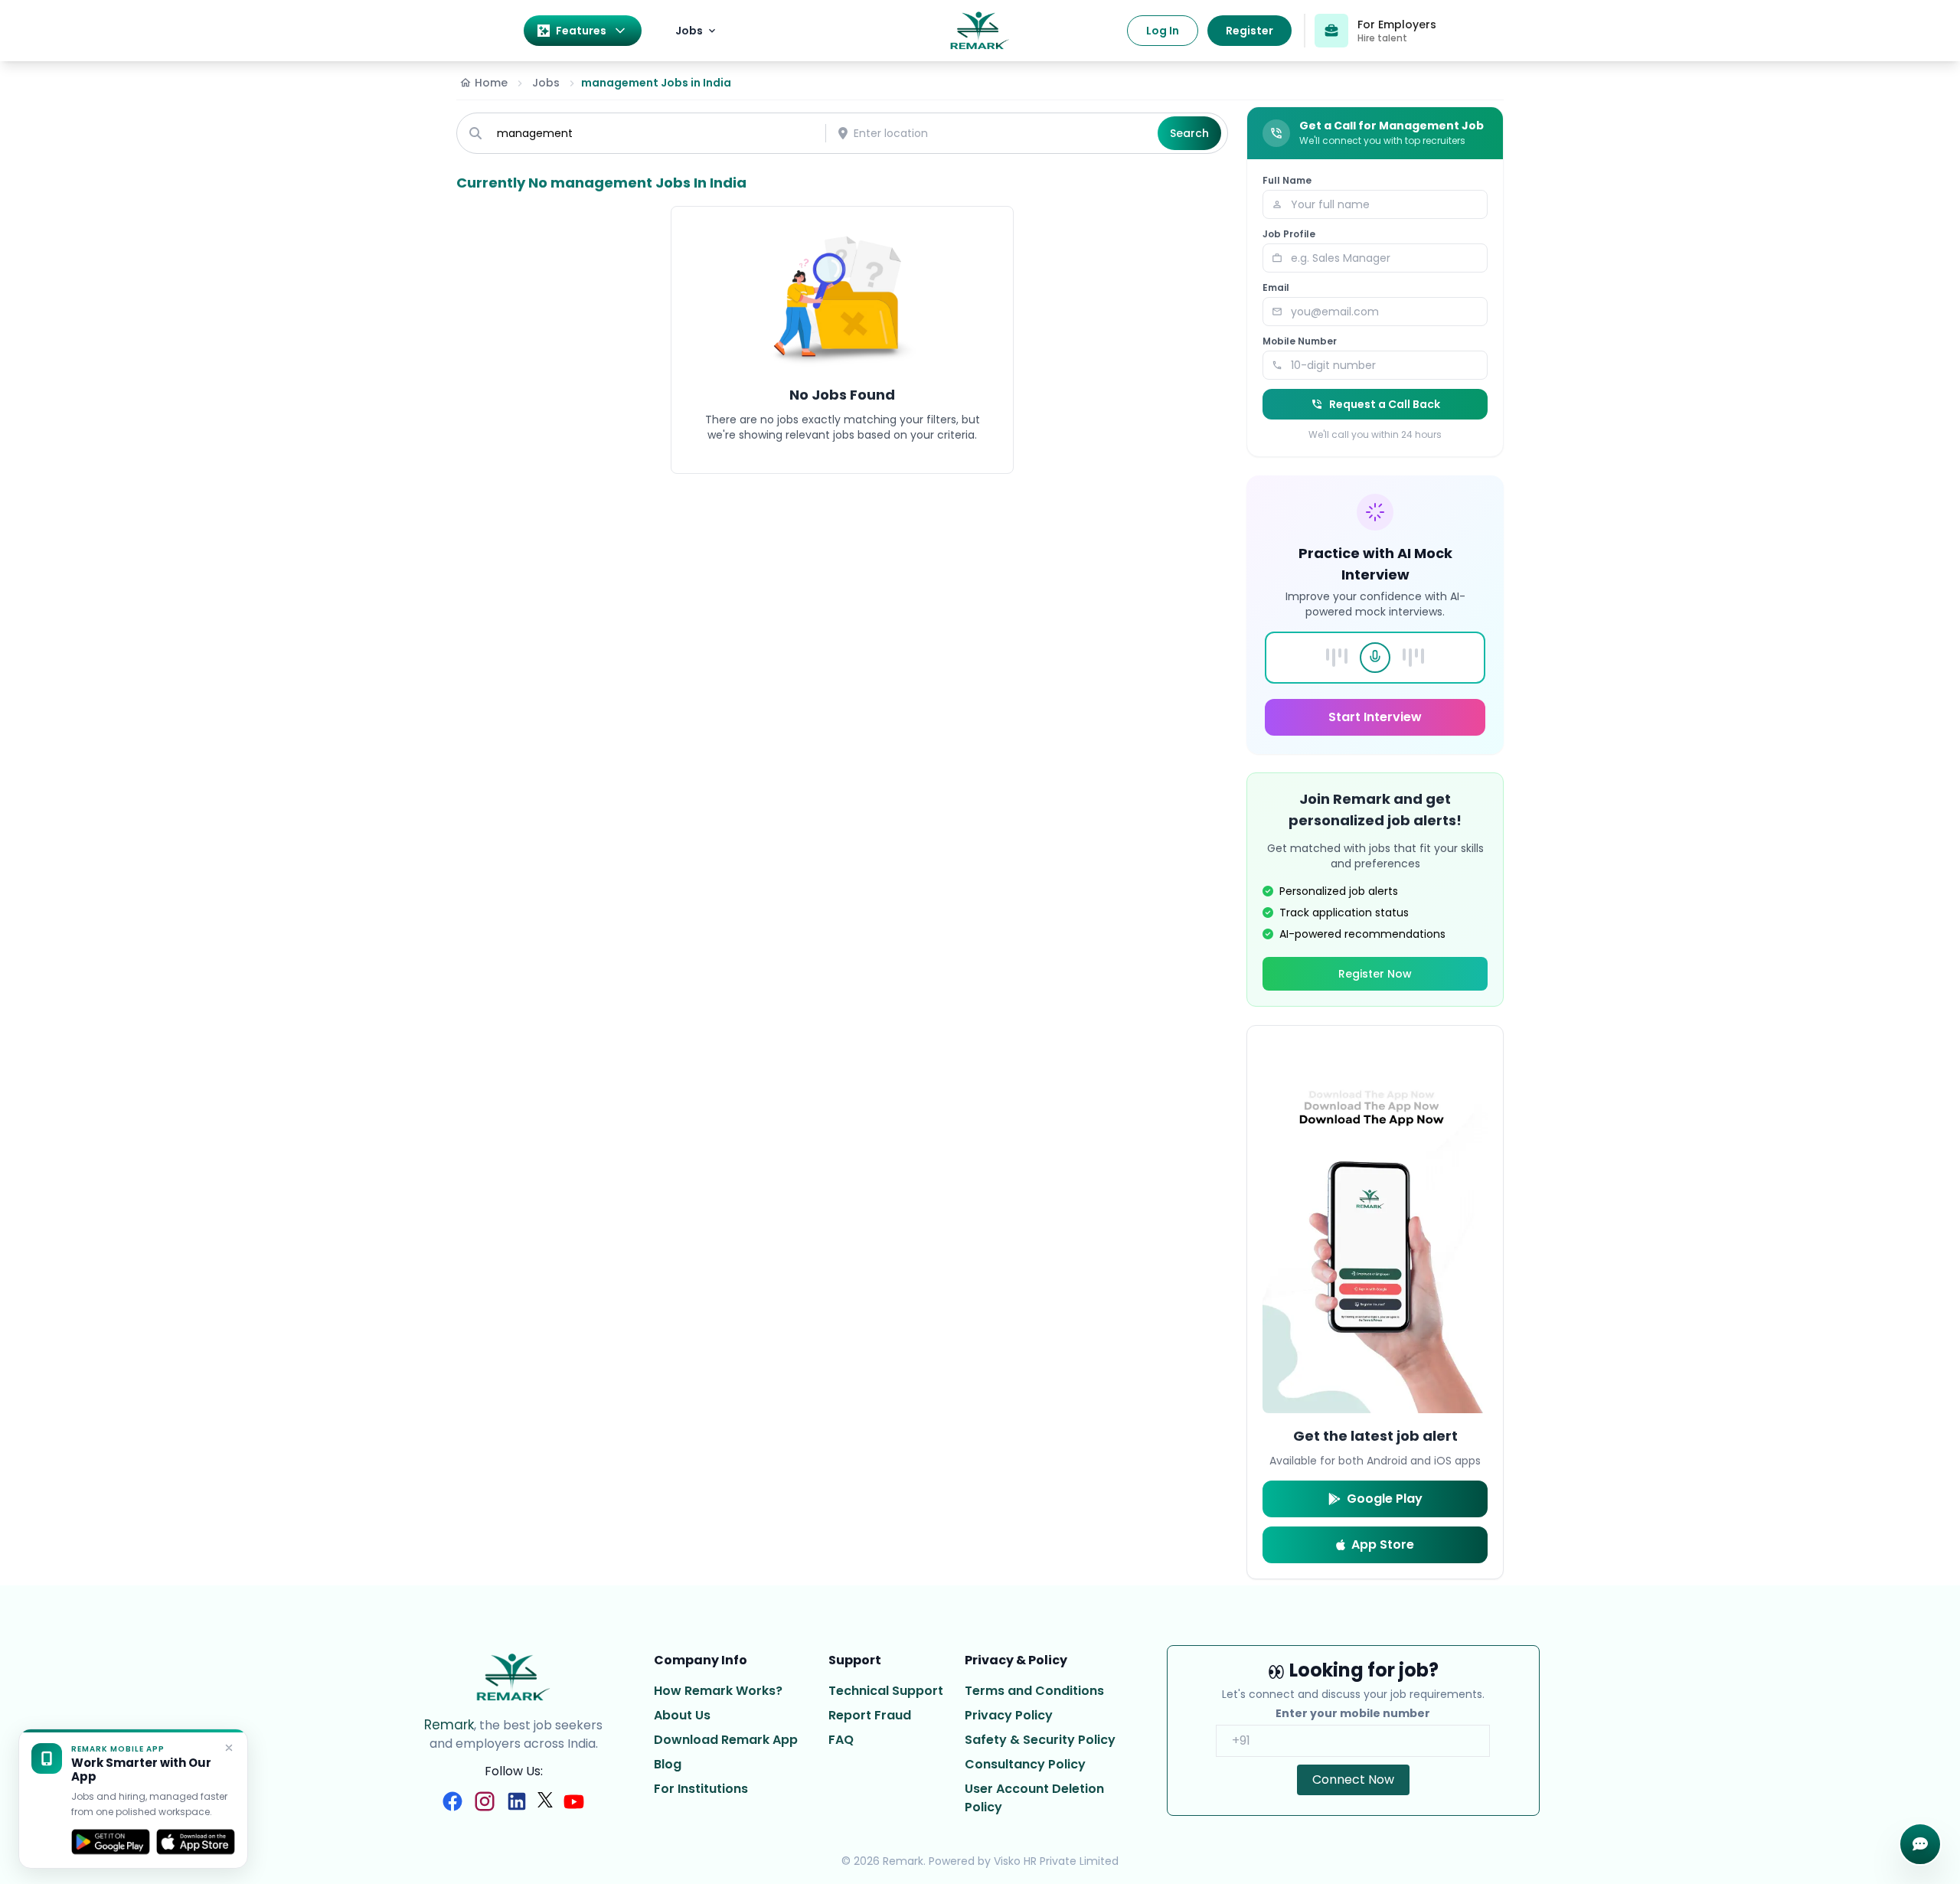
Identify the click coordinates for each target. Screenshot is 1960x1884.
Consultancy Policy (1025, 1764)
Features (581, 31)
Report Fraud (870, 1715)
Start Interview (1375, 717)
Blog (668, 1764)
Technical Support (886, 1691)
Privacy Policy (1009, 1715)
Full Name (1287, 181)
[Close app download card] (229, 1748)
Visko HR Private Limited (1056, 1861)
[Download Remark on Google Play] (111, 1842)
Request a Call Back (1385, 404)
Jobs (689, 31)
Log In (1163, 31)
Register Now (1375, 974)
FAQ (841, 1740)
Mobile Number (1300, 341)
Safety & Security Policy (1040, 1740)
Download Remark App (726, 1740)
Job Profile (1289, 234)
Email (1276, 288)
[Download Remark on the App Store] (196, 1842)
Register (1249, 31)
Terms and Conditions (1034, 1691)
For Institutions (701, 1789)
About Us (682, 1715)
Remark (449, 1725)
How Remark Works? (718, 1691)
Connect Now (1353, 1780)
